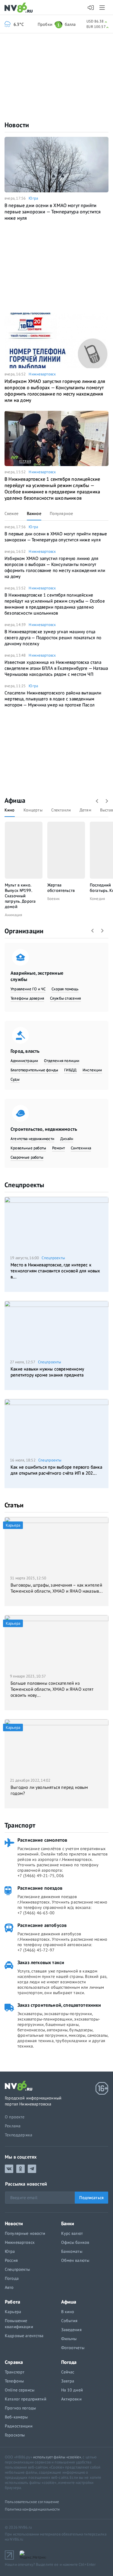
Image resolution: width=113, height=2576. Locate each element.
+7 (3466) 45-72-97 (36, 1950)
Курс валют (72, 2233)
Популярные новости (25, 2233)
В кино (68, 2312)
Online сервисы (20, 2390)
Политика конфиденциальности (32, 2509)
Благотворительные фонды (34, 1070)
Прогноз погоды (20, 2408)
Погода (12, 2278)
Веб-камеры (16, 2417)
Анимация (13, 915)
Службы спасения (66, 998)
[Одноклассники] (20, 2169)
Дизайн (67, 1139)
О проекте (15, 2117)
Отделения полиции (62, 1061)
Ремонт (58, 1148)
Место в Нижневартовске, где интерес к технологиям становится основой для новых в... (55, 1271)
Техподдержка (19, 2135)
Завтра (68, 2381)
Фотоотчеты (73, 2348)
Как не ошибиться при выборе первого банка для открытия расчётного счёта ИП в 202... (56, 1470)
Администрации (24, 1061)
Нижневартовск (42, 374)
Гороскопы (15, 2435)
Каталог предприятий (26, 2399)
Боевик (53, 899)
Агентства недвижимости (32, 1139)
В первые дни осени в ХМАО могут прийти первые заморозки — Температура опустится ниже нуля (53, 212)
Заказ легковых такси (41, 1962)
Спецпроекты (24, 1185)
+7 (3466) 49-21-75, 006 (41, 1876)
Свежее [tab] (11, 513)
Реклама (13, 2126)
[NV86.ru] (20, 8)
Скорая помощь (65, 989)
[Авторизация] (91, 8)
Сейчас (68, 2372)
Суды (15, 1079)
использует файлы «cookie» (57, 2457)
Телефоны (14, 2381)
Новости (17, 125)
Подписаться (91, 2198)
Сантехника (81, 1148)
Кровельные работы (28, 1148)
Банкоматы (72, 2251)
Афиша (15, 800)
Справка (14, 2362)
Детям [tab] (85, 810)
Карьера (13, 2312)
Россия (11, 2260)
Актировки (71, 2399)
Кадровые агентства (24, 2336)
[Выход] (103, 8)
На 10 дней (72, 2390)
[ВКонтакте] (9, 2169)
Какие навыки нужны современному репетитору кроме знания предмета (47, 1372)
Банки (68, 2223)
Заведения (71, 2330)
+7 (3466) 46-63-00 (36, 1913)
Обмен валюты (75, 2260)
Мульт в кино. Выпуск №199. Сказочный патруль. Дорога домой (20, 896)
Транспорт (20, 1825)
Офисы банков (75, 2242)
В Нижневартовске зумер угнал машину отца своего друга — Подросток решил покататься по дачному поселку (53, 638)
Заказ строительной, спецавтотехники (59, 2005)
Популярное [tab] (61, 513)
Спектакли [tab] (61, 810)
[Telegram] (32, 2169)
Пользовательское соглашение (32, 2502)
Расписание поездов (40, 1888)
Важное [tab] (34, 513)
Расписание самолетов (42, 1840)
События (69, 2321)
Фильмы (69, 2339)
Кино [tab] (10, 810)
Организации (24, 931)
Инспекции (92, 1070)
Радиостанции (19, 2426)
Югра (33, 198)
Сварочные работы (27, 1157)
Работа (13, 2302)
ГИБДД (70, 1070)
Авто (9, 2287)
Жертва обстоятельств (61, 888)
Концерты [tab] (33, 810)
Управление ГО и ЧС (28, 989)
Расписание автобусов (42, 1925)
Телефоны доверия (27, 998)
